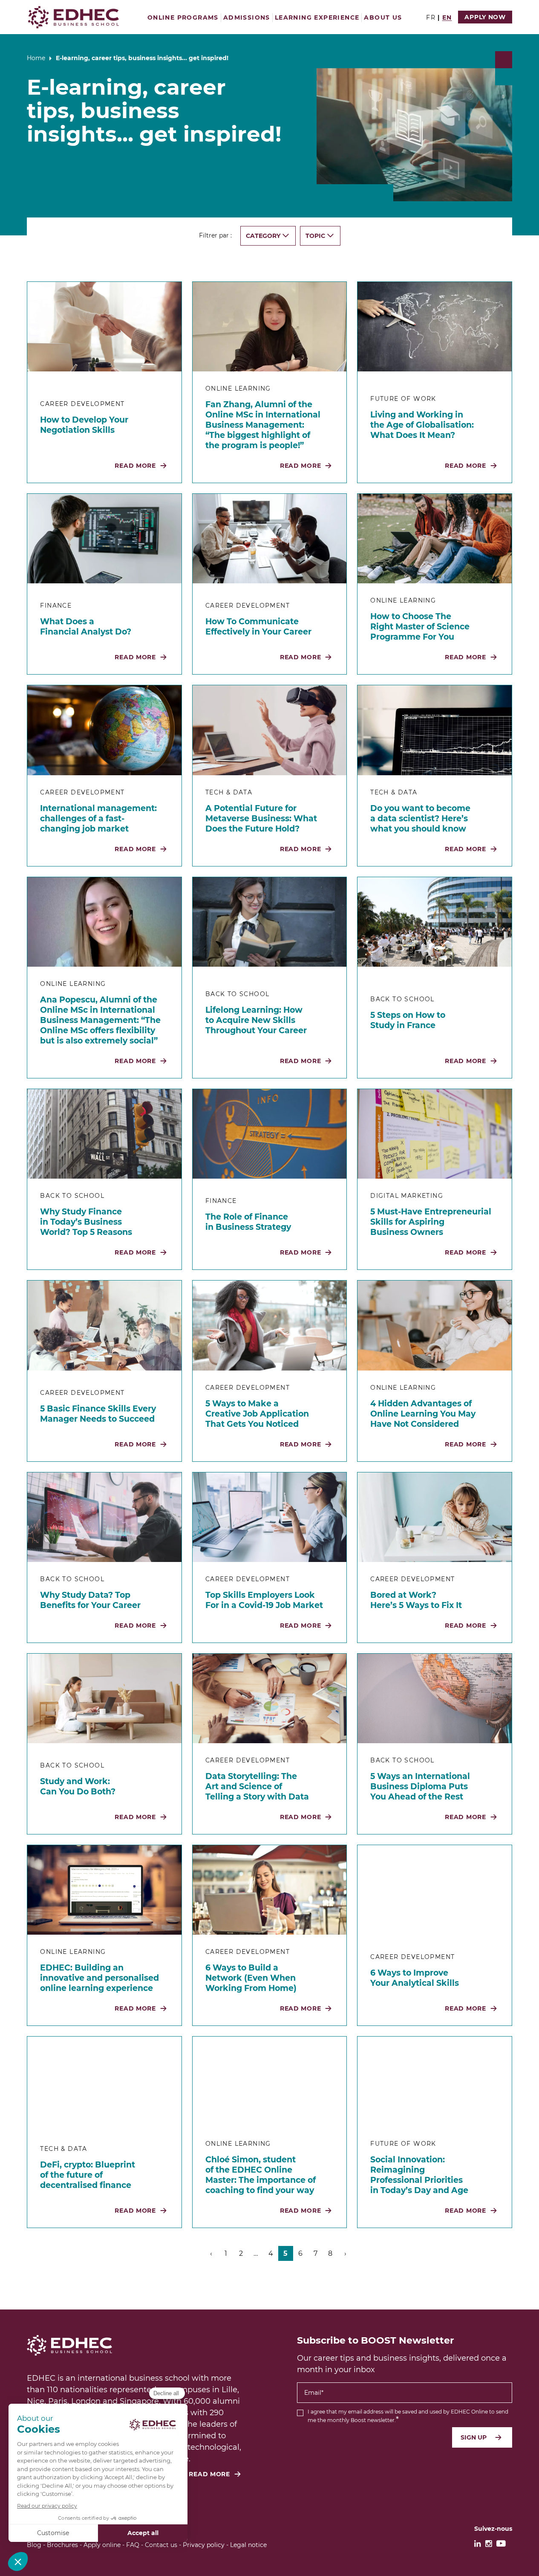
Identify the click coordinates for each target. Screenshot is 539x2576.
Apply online (102, 2545)
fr (431, 17)
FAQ (133, 2545)
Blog (34, 2545)
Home (36, 58)
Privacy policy (204, 2545)
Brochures (62, 2545)
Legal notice (248, 2545)
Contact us (161, 2545)
